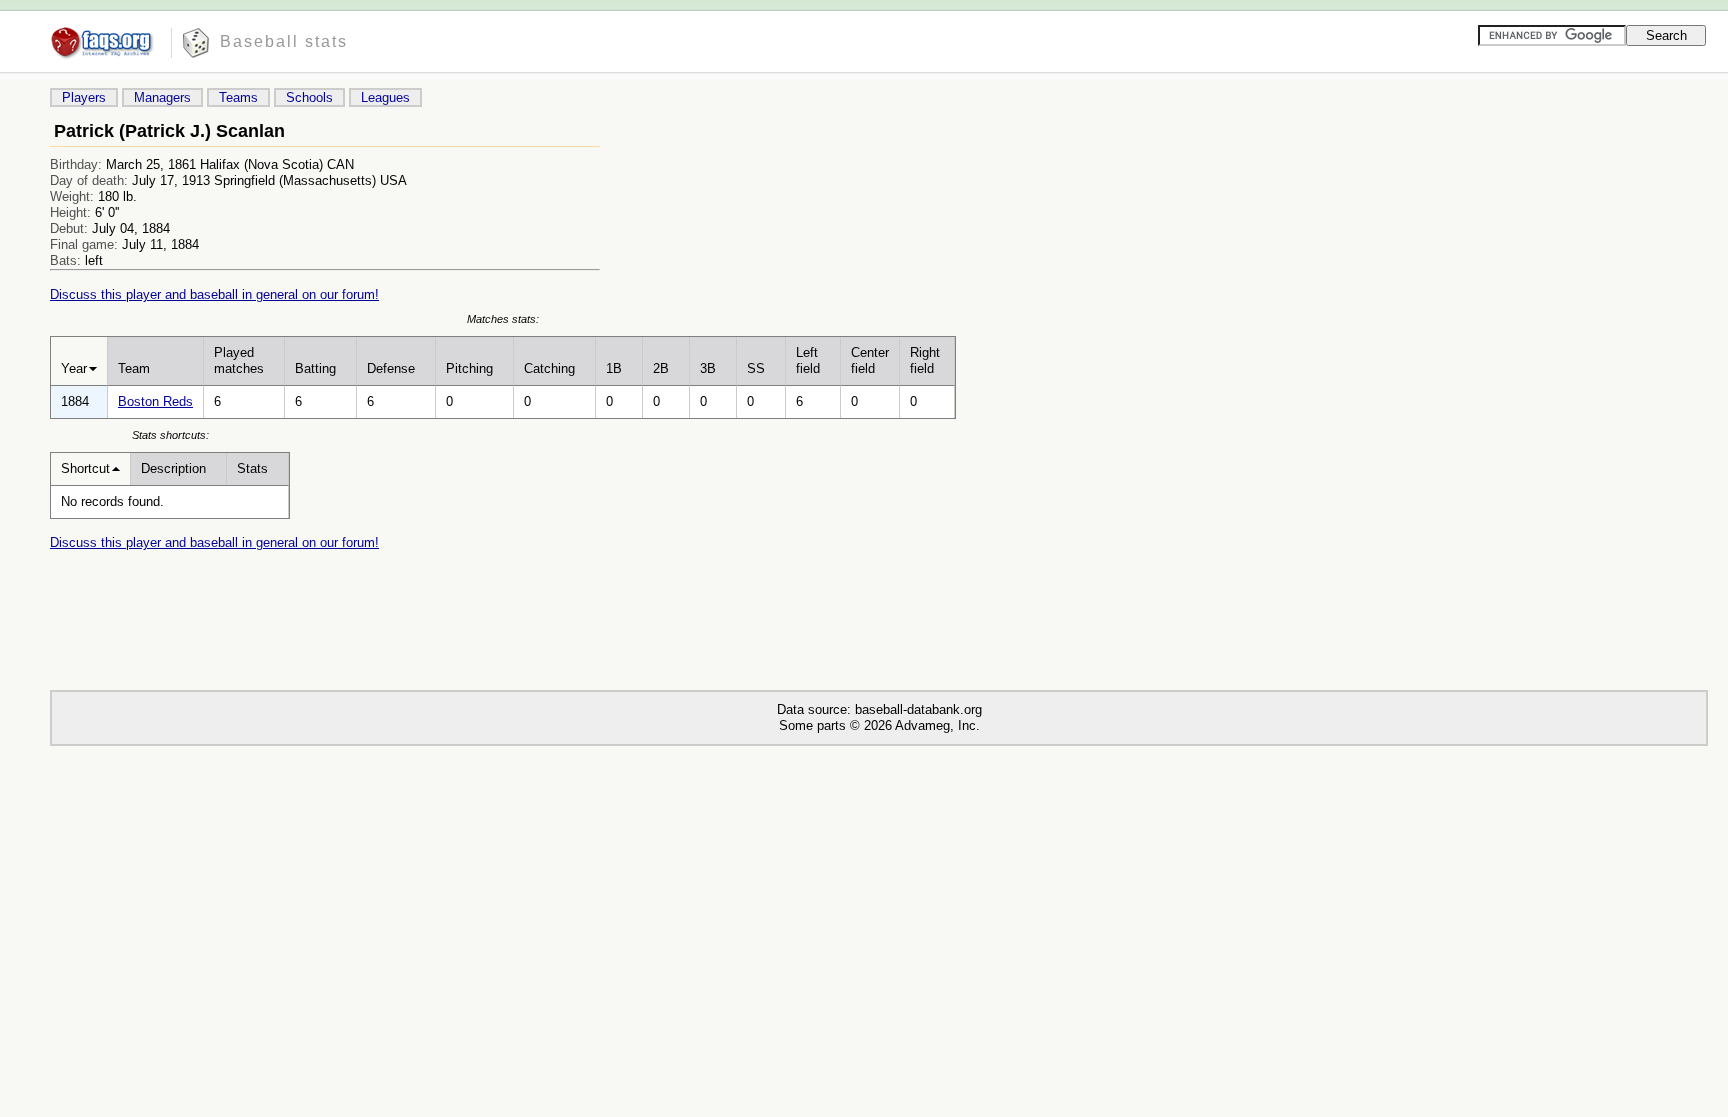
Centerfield (870, 360)
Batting (315, 368)
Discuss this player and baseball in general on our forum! (214, 294)
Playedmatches (239, 360)
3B (708, 368)
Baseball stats (284, 41)
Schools (309, 97)
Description (173, 468)
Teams (238, 97)
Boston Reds (155, 401)
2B (661, 368)
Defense (391, 368)
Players (84, 97)
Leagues (385, 97)
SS (756, 368)
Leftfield (808, 360)
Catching (549, 368)
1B (614, 368)
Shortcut (85, 468)
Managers (162, 97)
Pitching (469, 368)
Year (74, 368)
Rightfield (925, 360)
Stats (252, 468)
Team (134, 368)
